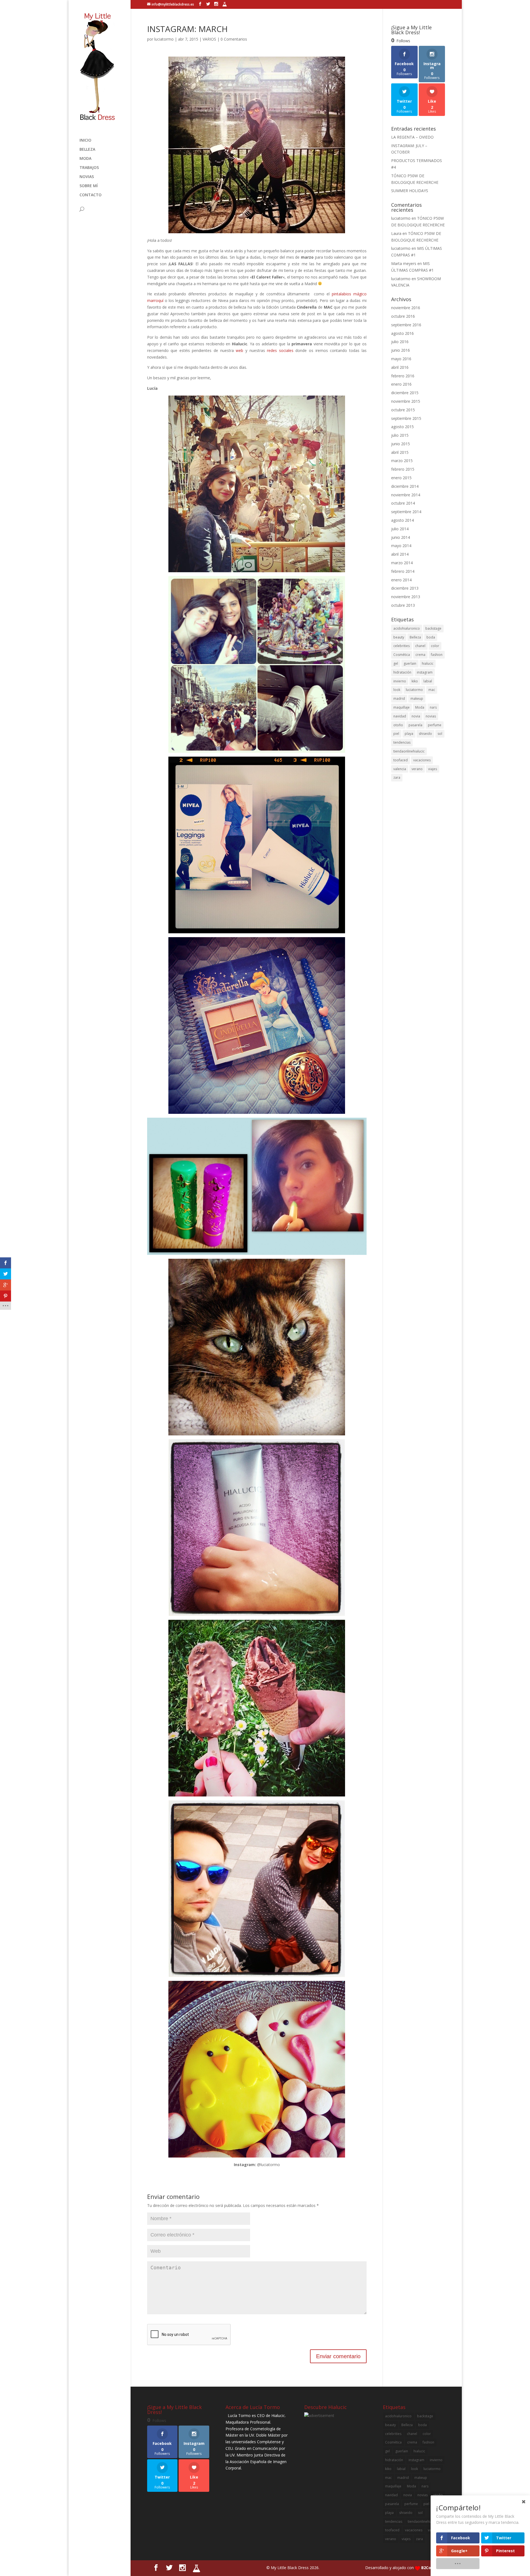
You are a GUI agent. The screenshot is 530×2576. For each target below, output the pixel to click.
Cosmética (402, 655)
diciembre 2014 (405, 486)
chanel (420, 646)
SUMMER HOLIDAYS (410, 191)
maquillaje (402, 707)
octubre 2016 (403, 316)
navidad (400, 716)
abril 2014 (400, 554)
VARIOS (209, 39)
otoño (398, 725)
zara (397, 777)
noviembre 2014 (406, 495)
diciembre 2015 (405, 393)
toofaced (401, 760)
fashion (437, 655)
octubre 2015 (403, 410)
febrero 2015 (403, 469)
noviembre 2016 (406, 308)
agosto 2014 (402, 520)
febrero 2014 (403, 571)
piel (396, 734)
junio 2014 (401, 537)
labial (428, 681)
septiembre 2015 (406, 418)
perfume (435, 725)
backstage (433, 628)
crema (420, 655)
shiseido (425, 734)
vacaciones (422, 760)
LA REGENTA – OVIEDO (412, 137)
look (397, 690)
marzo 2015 (402, 461)
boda (431, 637)
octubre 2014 (403, 503)
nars (433, 707)
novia (416, 716)
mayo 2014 (401, 546)
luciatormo (164, 39)
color (435, 646)
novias (431, 716)
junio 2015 (401, 444)
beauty (399, 637)
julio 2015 (400, 435)
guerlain (410, 663)
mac (432, 690)
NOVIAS (87, 177)
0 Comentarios (234, 39)
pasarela (415, 725)
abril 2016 (400, 367)
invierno (400, 681)
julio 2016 (400, 342)
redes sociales (280, 350)
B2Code (429, 2568)
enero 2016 (401, 384)
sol (440, 734)
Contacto (91, 195)
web (239, 350)
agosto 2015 (402, 427)
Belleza (415, 637)
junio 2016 (401, 350)
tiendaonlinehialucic (409, 751)
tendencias (402, 742)
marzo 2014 (402, 563)
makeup (417, 699)
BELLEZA (87, 150)
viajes (433, 769)
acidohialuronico (407, 628)
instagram (425, 672)
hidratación (402, 672)
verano (417, 769)
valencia (400, 769)
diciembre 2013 (405, 588)
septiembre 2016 (406, 325)
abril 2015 (400, 452)
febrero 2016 (403, 376)
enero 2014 (401, 580)
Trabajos (89, 168)
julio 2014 (400, 529)
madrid (399, 699)
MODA (85, 159)
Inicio (85, 141)
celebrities (402, 646)
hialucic (428, 663)
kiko (415, 681)
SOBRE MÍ (89, 186)
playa (409, 734)
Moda (420, 707)
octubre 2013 (403, 605)
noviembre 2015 (406, 401)
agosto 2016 (402, 333)
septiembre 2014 (406, 512)
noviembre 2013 (406, 597)
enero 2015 (401, 478)
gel (396, 663)
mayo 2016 (401, 359)
